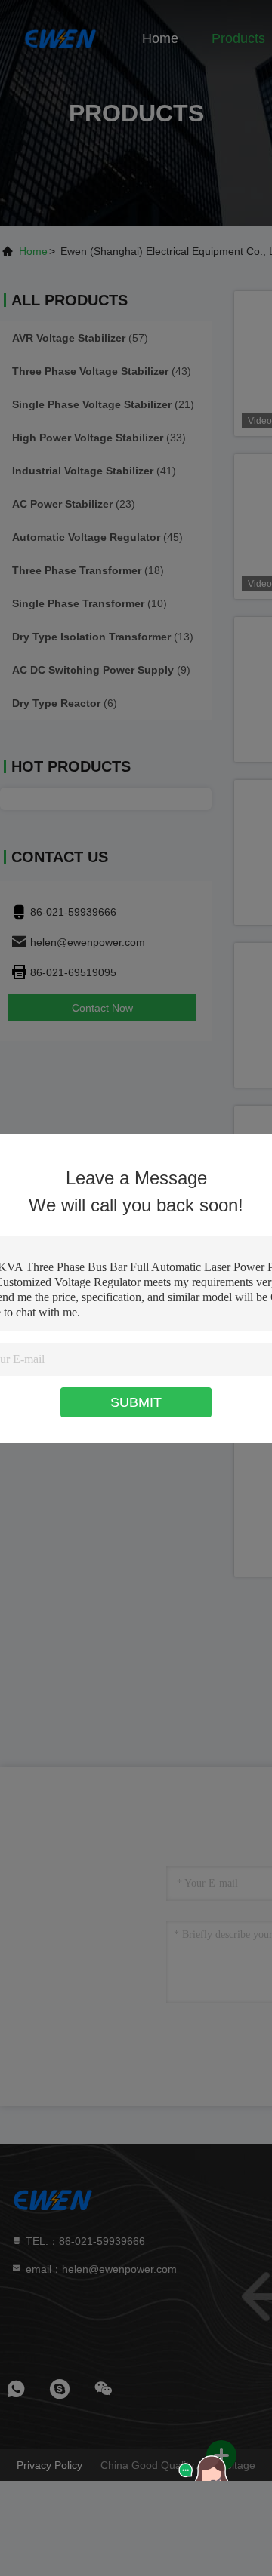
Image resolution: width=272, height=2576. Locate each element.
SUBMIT (136, 1402)
